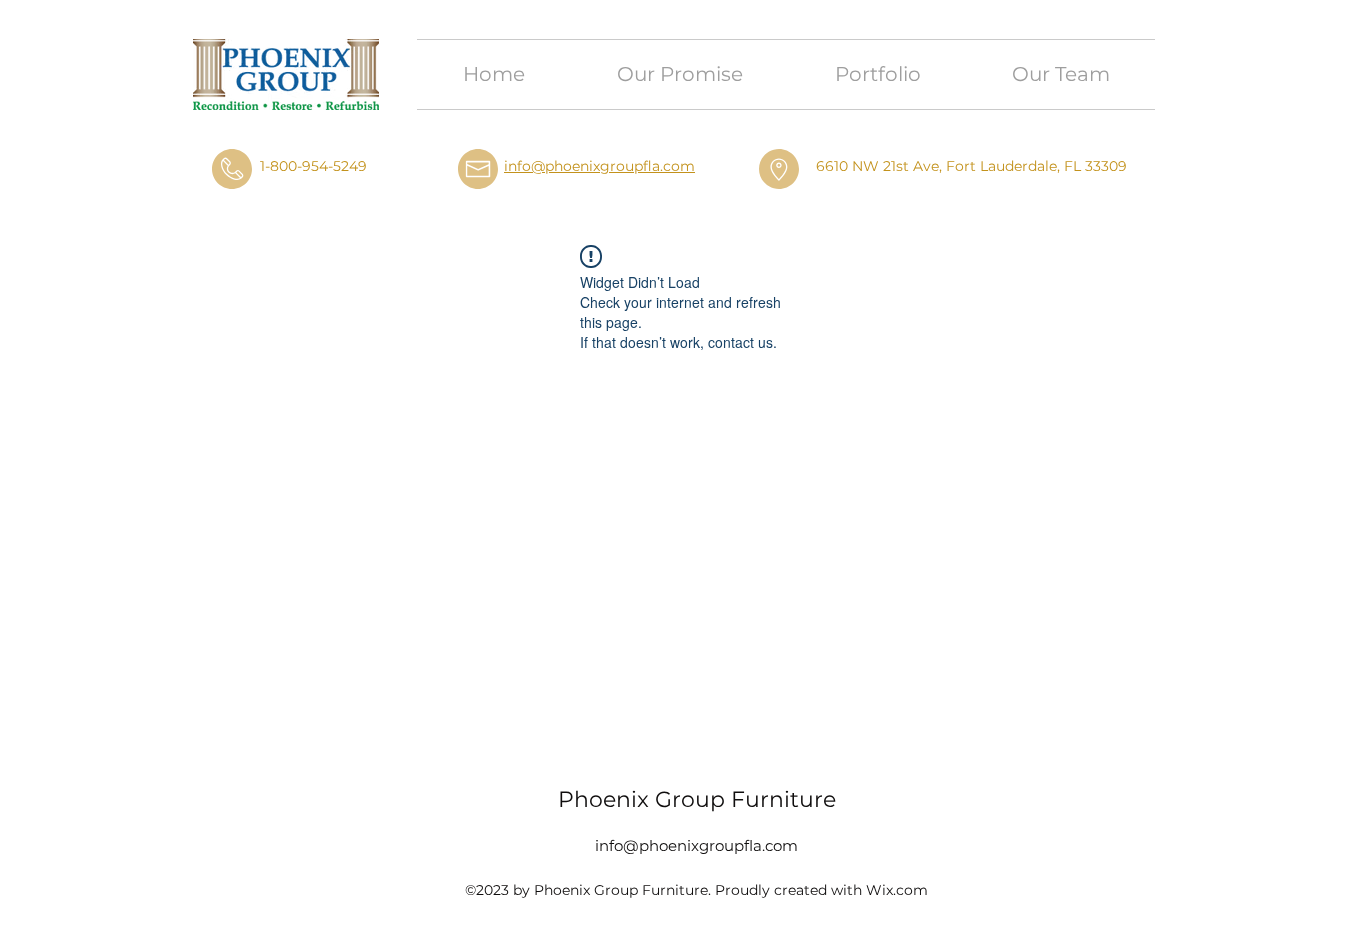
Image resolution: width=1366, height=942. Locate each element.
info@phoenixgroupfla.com (599, 166)
